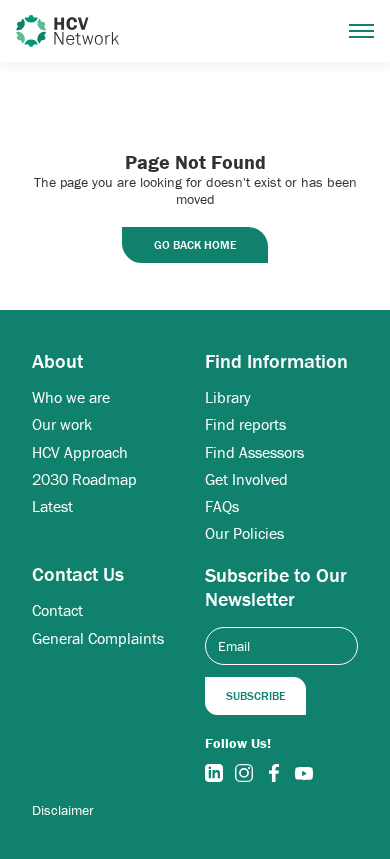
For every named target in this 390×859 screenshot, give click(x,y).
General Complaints (98, 638)
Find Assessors (254, 452)
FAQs (222, 506)
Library (228, 397)
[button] (361, 31)
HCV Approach (80, 452)
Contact (57, 610)
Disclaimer (63, 810)
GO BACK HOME (195, 244)
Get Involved (246, 479)
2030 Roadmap (84, 479)
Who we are (71, 397)
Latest (52, 506)
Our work (62, 424)
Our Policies (244, 533)
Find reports (245, 424)
